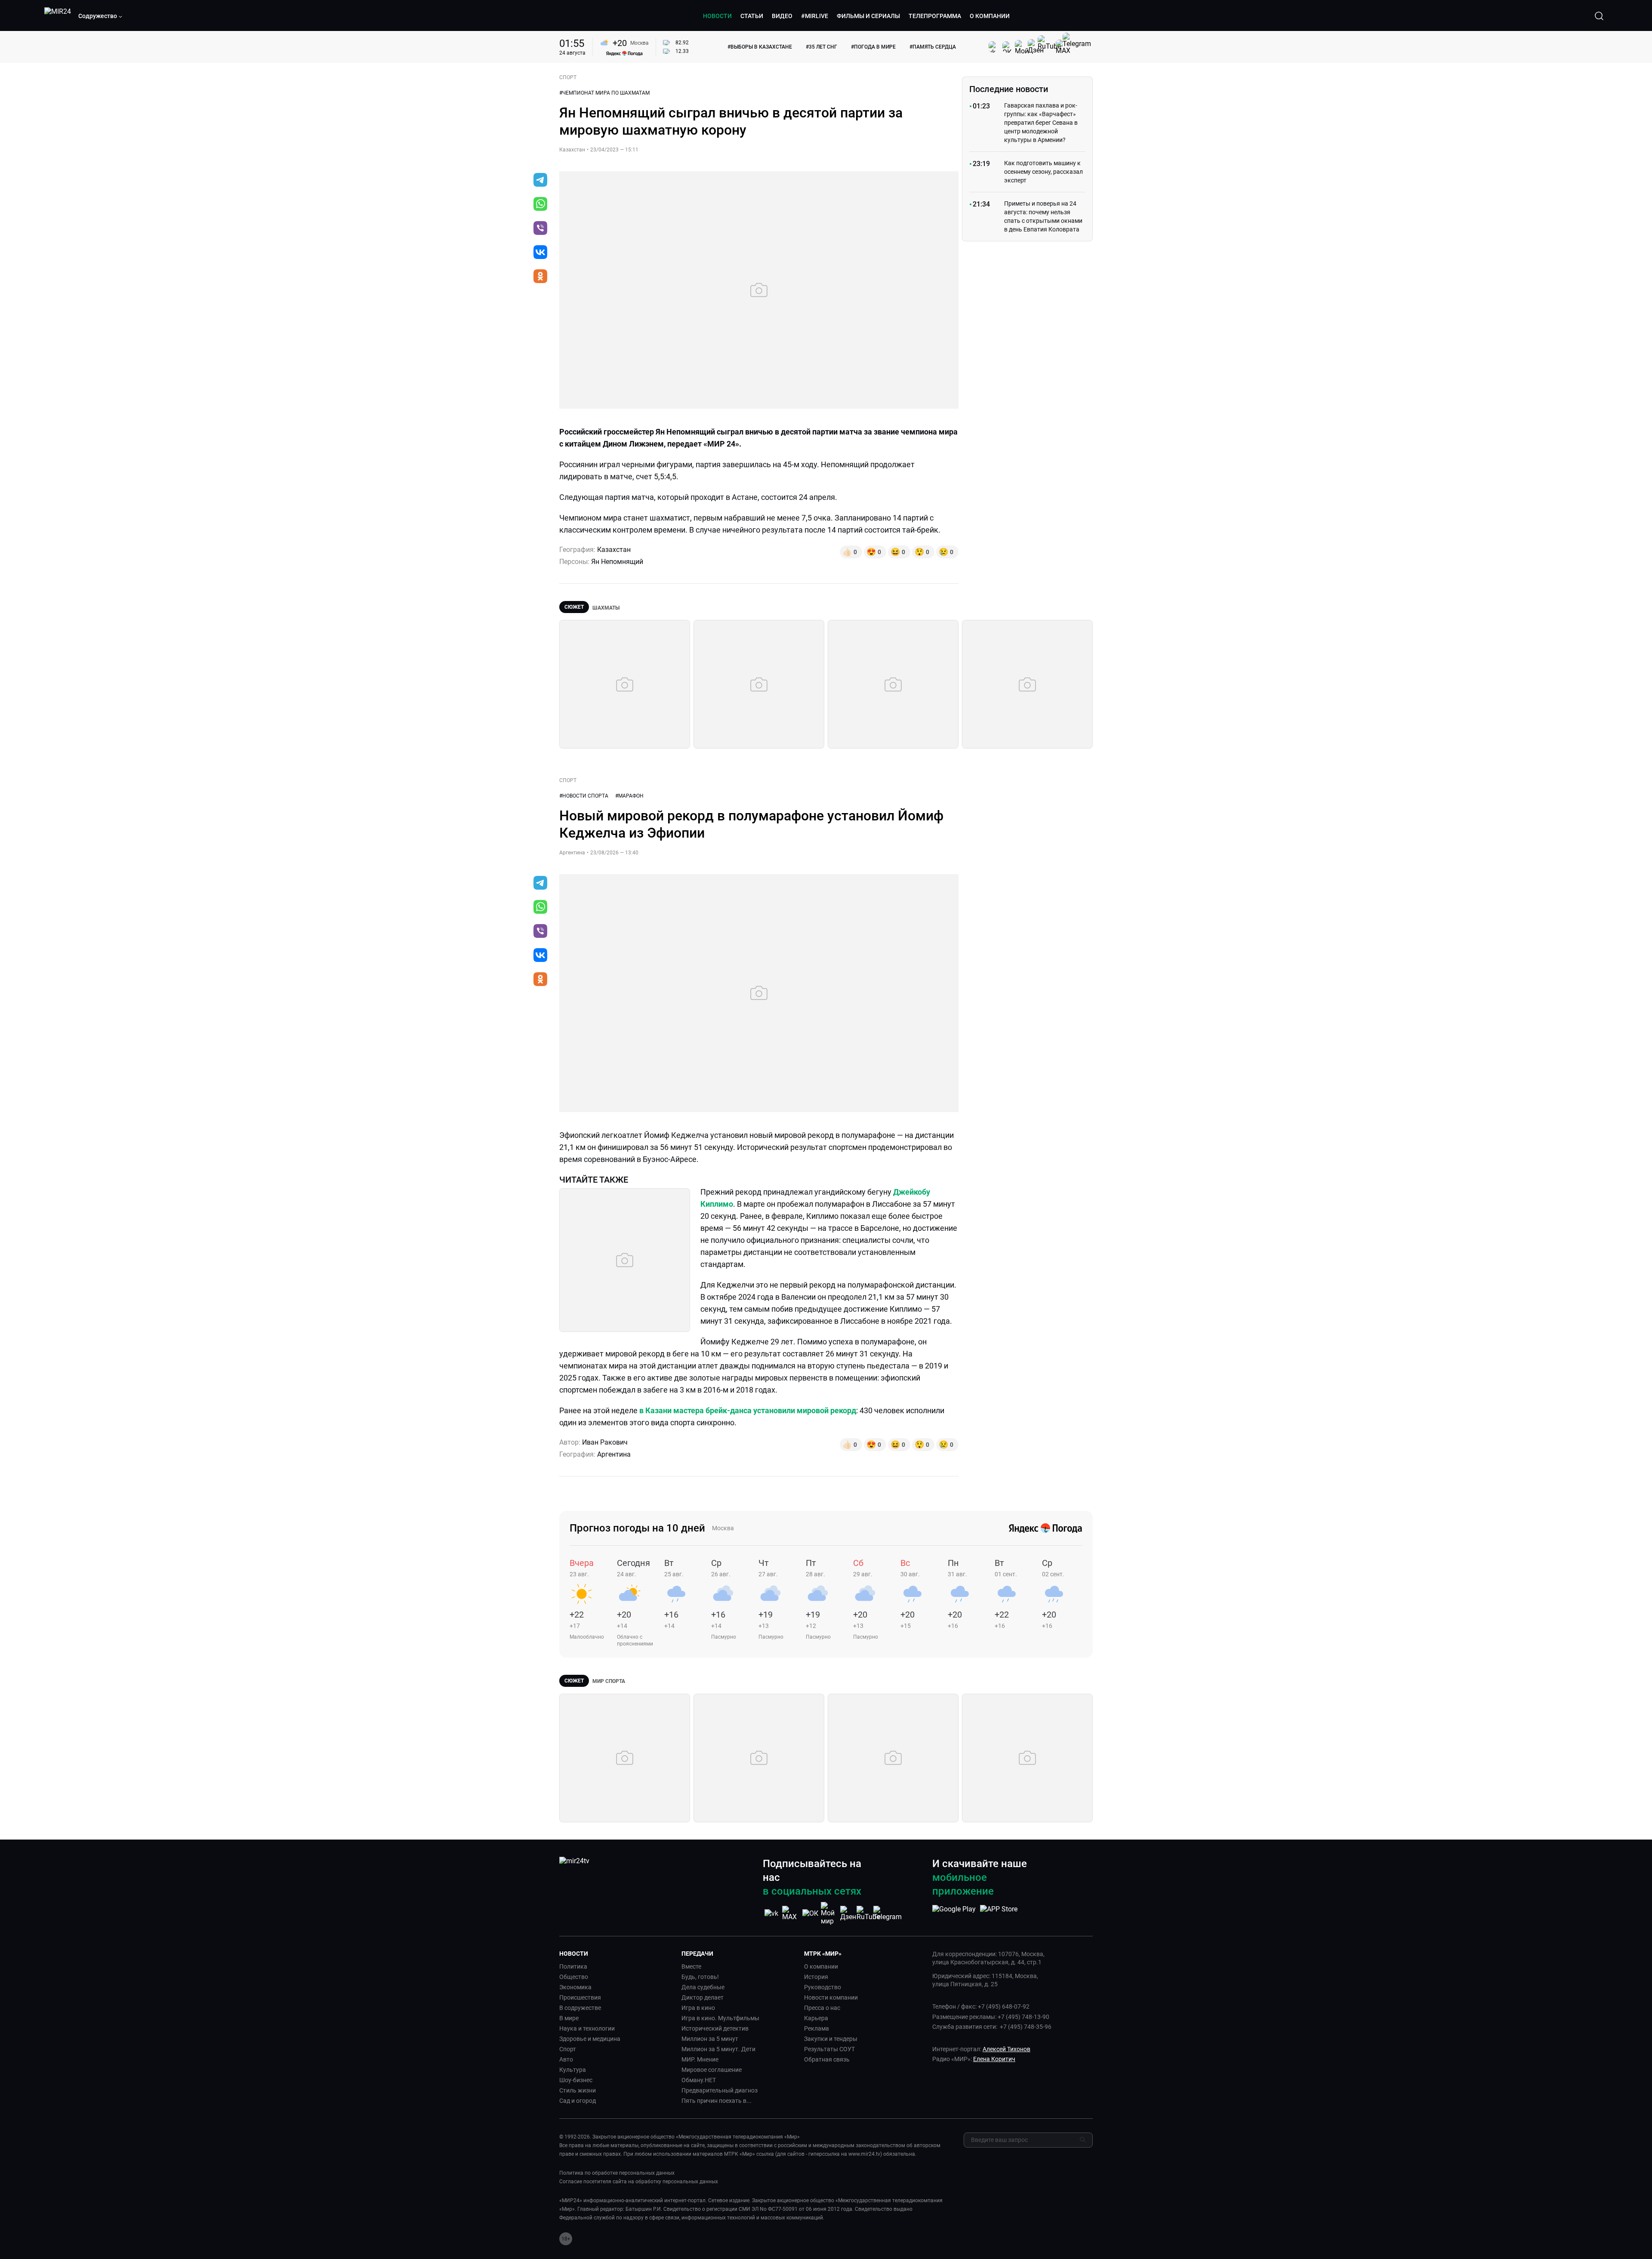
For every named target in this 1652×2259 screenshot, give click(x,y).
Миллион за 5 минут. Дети (718, 2049)
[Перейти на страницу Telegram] (888, 1913)
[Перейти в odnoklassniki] (540, 277)
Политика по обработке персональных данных (617, 2173)
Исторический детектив (715, 2028)
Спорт (568, 2049)
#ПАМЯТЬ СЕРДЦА (933, 47)
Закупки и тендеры (831, 2039)
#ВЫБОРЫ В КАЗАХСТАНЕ (760, 47)
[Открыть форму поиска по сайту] (1599, 16)
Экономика (575, 1987)
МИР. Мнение (700, 2059)
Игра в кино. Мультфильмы (720, 2018)
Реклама (817, 2028)
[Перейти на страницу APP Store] (999, 1914)
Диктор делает (703, 1997)
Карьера (816, 2018)
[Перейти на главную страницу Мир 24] (58, 16)
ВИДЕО (782, 16)
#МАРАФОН (629, 796)
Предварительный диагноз (720, 2090)
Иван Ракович (605, 1442)
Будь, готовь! (700, 1977)
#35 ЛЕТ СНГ (821, 47)
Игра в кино (698, 2008)
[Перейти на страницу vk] (771, 1913)
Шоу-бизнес (576, 2080)
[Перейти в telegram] (540, 181)
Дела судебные (703, 1987)
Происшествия (580, 1997)
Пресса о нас (822, 2008)
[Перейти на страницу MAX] (791, 1913)
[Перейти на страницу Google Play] (954, 1914)
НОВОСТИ (717, 16)
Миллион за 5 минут (710, 2039)
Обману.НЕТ (699, 2080)
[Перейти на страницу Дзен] (849, 1913)
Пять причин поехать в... (717, 2101)
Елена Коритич (994, 2059)
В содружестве (580, 2008)
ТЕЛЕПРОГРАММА (935, 16)
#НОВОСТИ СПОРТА (584, 796)
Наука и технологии (587, 2028)
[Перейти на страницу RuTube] (868, 1913)
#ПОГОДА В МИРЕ (873, 47)
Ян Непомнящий (617, 562)
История (816, 1977)
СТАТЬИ (752, 16)
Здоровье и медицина (590, 2039)
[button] (101, 16)
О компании (821, 1966)
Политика (573, 1966)
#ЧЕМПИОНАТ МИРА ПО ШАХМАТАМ (604, 93)
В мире (569, 2018)
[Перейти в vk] (540, 253)
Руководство (823, 1987)
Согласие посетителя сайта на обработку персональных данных (639, 2182)
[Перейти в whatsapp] (540, 205)
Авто (566, 2059)
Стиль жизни (578, 2090)
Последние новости (1009, 89)
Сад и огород (578, 2101)
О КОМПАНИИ (990, 16)
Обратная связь (827, 2059)
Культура (573, 2070)
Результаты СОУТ (829, 2049)
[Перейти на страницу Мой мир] (829, 1914)
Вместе (691, 1966)
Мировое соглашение (712, 2070)
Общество (574, 1977)
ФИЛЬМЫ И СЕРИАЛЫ (868, 16)
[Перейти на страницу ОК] (810, 1913)
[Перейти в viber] (540, 229)
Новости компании (831, 1997)
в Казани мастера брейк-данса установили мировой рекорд (748, 1410)
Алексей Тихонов (1006, 2049)
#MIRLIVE (815, 16)
